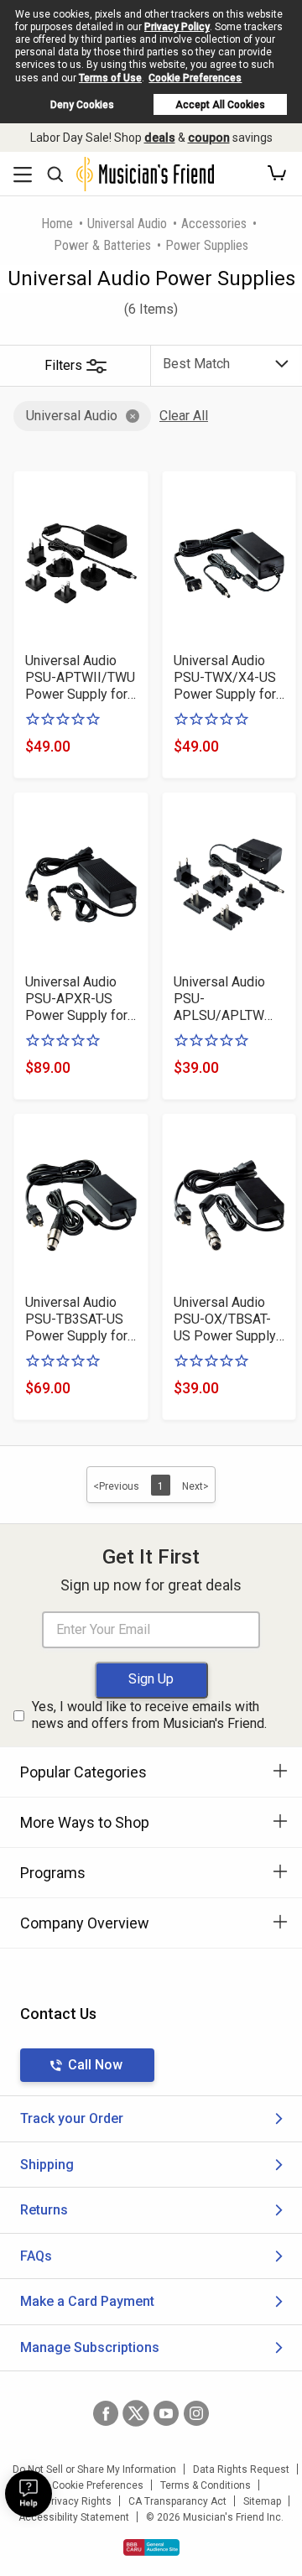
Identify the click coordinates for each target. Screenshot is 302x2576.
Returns (44, 2210)
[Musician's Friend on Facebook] (106, 2413)
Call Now (95, 2065)
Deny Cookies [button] (82, 105)
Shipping (47, 2165)
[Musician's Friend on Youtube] (166, 2413)
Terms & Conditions (206, 2485)
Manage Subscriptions (90, 2347)
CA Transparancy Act (177, 2501)
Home (57, 224)
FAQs (36, 2256)
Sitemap (262, 2501)
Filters (63, 365)
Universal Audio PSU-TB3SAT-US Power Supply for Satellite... (76, 1319)
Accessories (214, 224)
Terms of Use (110, 78)
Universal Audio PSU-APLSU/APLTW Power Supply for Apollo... (225, 999)
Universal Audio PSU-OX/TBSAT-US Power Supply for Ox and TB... (225, 1319)
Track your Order (72, 2118)
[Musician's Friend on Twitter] (136, 2413)
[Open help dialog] (29, 2494)
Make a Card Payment (87, 2301)
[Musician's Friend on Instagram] (196, 2413)
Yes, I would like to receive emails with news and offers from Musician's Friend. (149, 1715)
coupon (209, 138)
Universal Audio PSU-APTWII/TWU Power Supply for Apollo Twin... (80, 678)
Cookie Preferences (195, 78)
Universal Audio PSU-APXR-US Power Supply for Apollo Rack (76, 999)
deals (160, 138)
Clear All (184, 416)
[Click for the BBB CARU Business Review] (151, 2547)
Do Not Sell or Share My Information (94, 2469)
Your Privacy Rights (67, 2501)
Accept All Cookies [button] (220, 105)
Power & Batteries (102, 245)
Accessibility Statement (74, 2517)
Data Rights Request (241, 2469)
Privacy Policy (177, 27)
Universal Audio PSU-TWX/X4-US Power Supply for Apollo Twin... (225, 678)
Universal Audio (127, 224)
